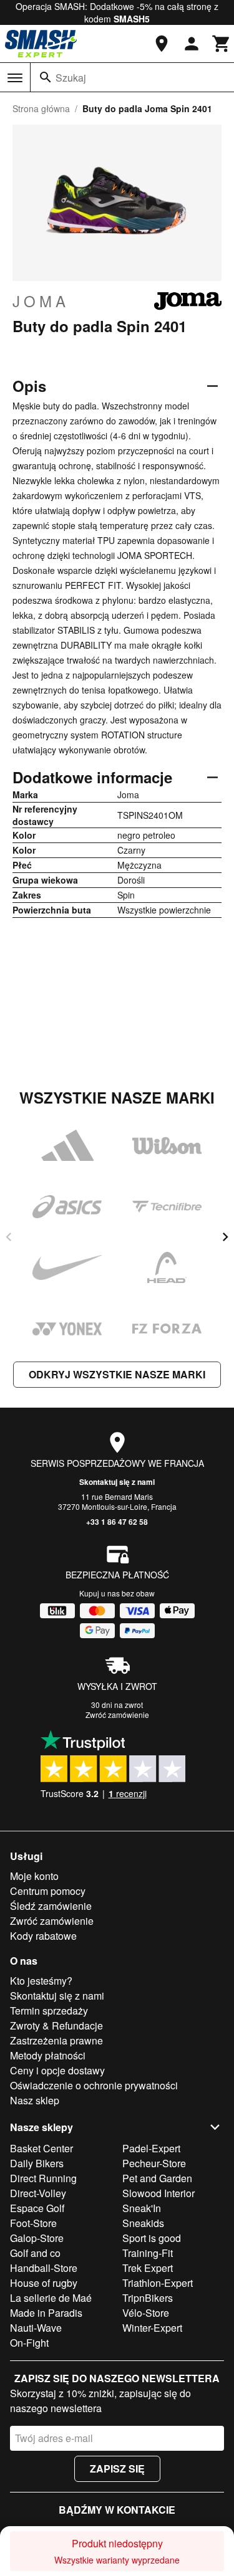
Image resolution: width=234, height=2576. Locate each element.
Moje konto (34, 1876)
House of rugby (44, 2283)
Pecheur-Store (154, 2163)
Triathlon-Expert (158, 2283)
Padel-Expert (151, 2148)
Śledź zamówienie (51, 1906)
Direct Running (43, 2178)
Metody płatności (48, 2055)
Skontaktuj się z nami (117, 1482)
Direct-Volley (38, 2193)
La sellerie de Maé (51, 2298)
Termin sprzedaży (49, 2011)
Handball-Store (44, 2268)
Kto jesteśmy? (41, 1981)
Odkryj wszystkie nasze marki (117, 1374)
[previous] (9, 1237)
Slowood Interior (158, 2193)
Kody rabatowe (43, 1936)
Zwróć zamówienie (117, 1715)
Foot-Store (33, 2223)
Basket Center (41, 2148)
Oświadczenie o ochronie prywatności (94, 2085)
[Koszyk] (222, 44)
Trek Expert (148, 2268)
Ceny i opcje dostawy (57, 2070)
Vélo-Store (146, 2313)
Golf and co (35, 2253)
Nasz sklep (35, 2100)
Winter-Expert (152, 2328)
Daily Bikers (37, 2163)
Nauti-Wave (36, 2328)
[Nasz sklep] (162, 44)
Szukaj (71, 78)
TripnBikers (148, 2298)
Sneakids (143, 2223)
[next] (225, 1237)
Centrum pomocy (48, 1891)
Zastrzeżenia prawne (56, 2040)
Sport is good (152, 2238)
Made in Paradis (46, 2313)
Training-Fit (148, 2253)
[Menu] (15, 78)
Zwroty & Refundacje (56, 2025)
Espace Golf (37, 2208)
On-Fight (29, 2343)
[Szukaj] (46, 77)
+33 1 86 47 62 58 (117, 1522)
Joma (41, 301)
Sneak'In (142, 2208)
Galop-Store (37, 2238)
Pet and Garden (157, 2178)
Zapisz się (117, 2469)
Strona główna (41, 108)
